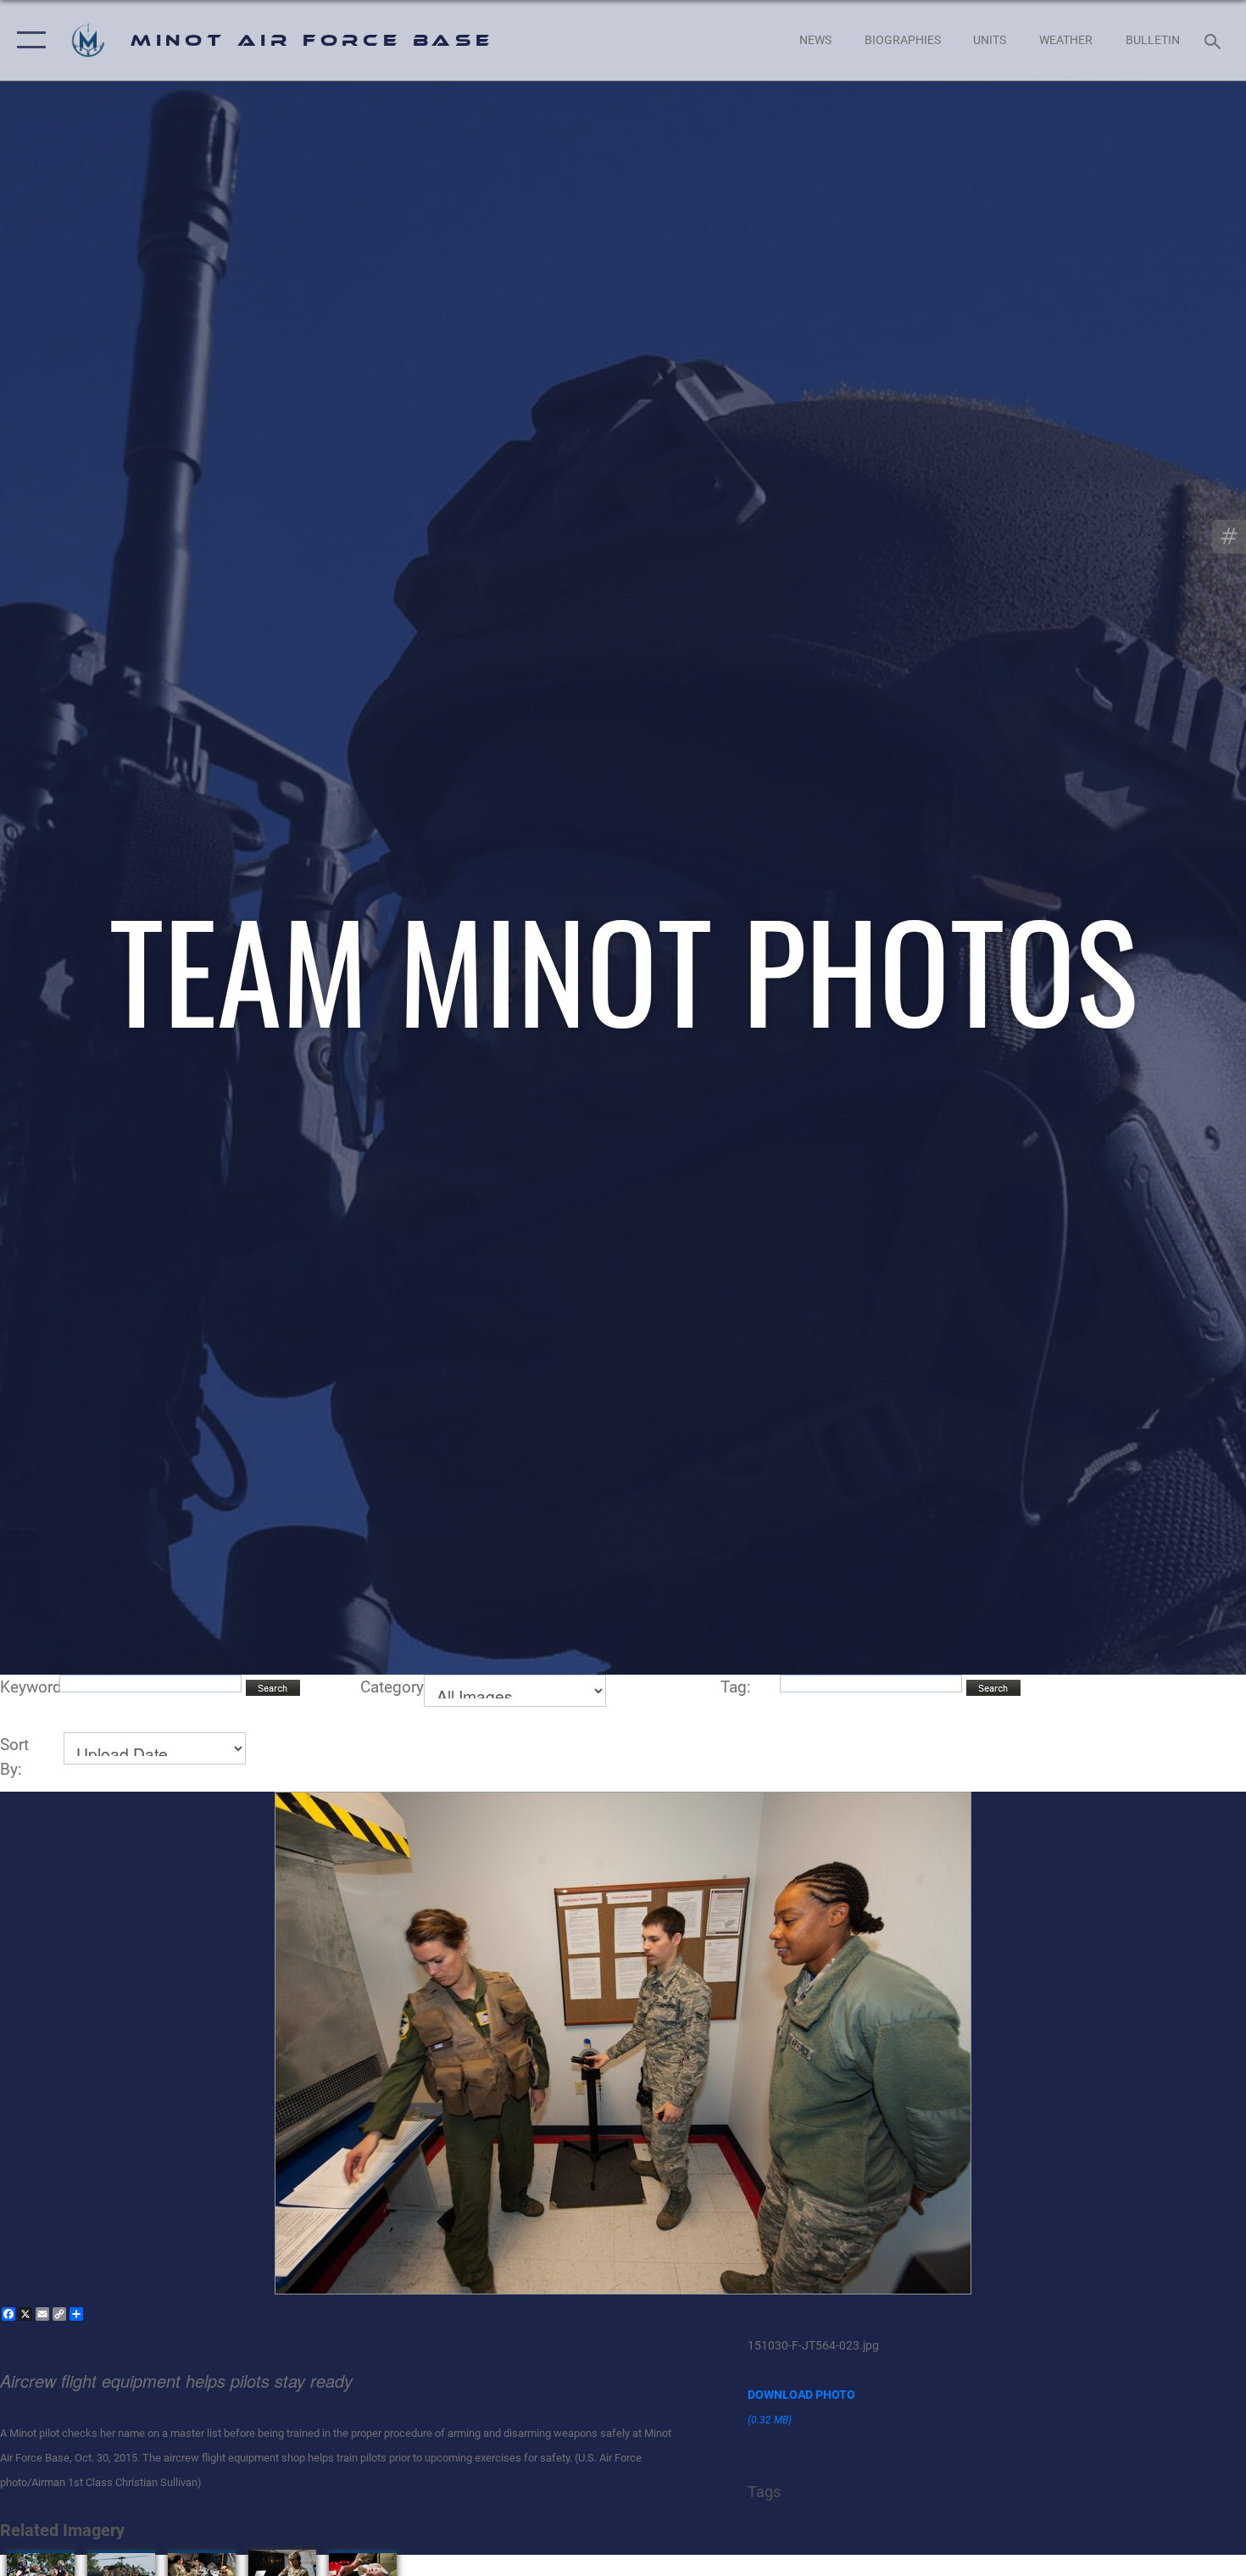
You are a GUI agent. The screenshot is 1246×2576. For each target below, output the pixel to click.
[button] (28, 40)
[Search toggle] (1215, 40)
